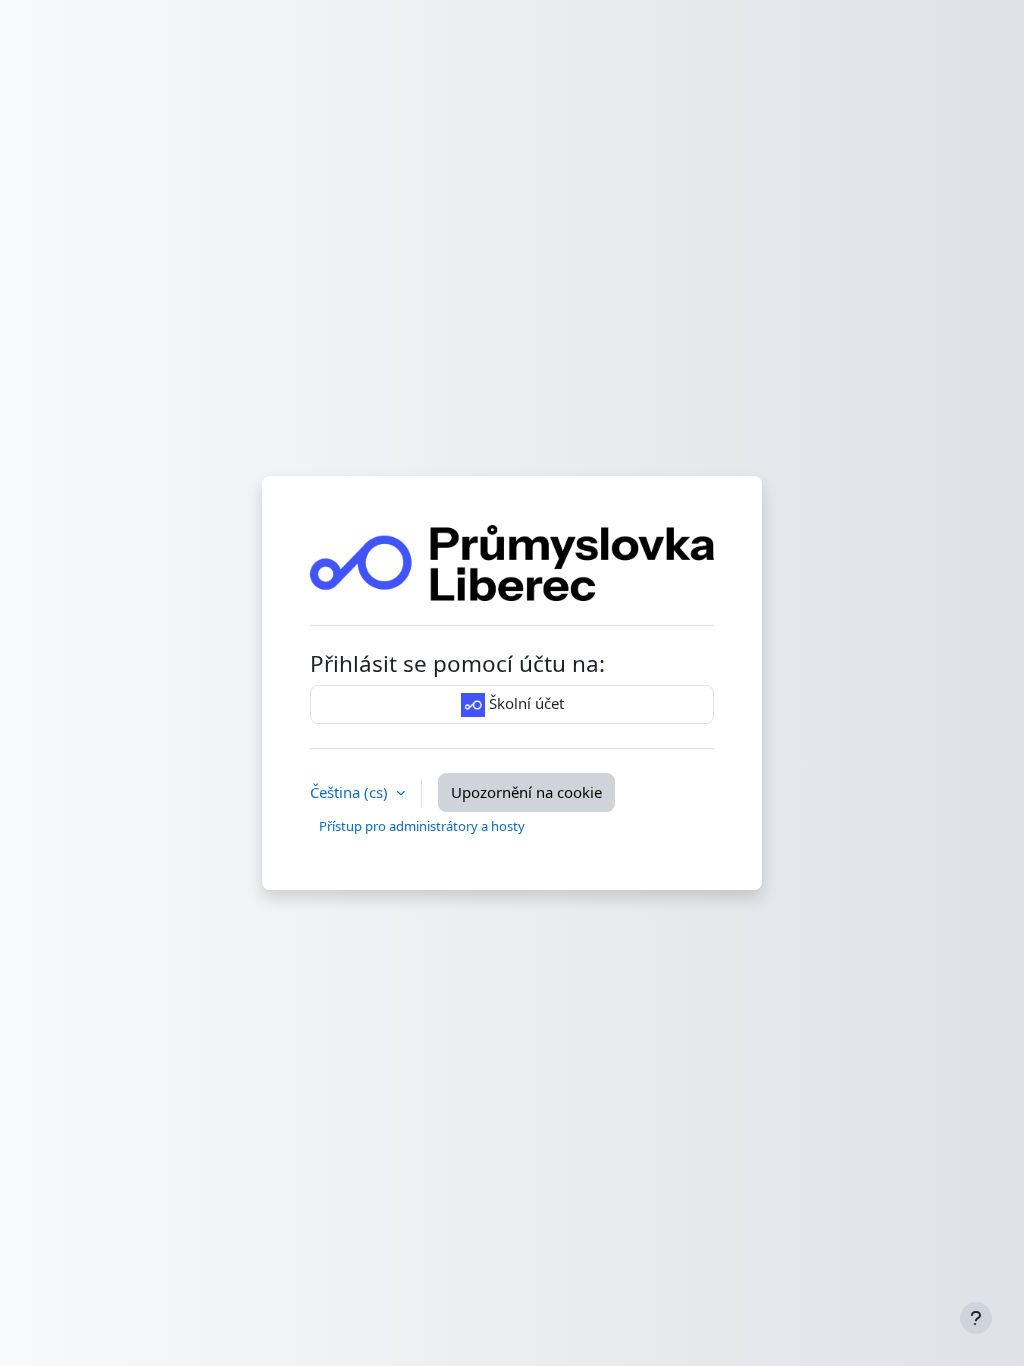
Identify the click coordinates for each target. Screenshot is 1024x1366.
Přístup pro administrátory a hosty (422, 826)
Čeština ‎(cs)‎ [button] (351, 792)
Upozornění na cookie (526, 792)
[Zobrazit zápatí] (976, 1318)
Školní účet (524, 703)
